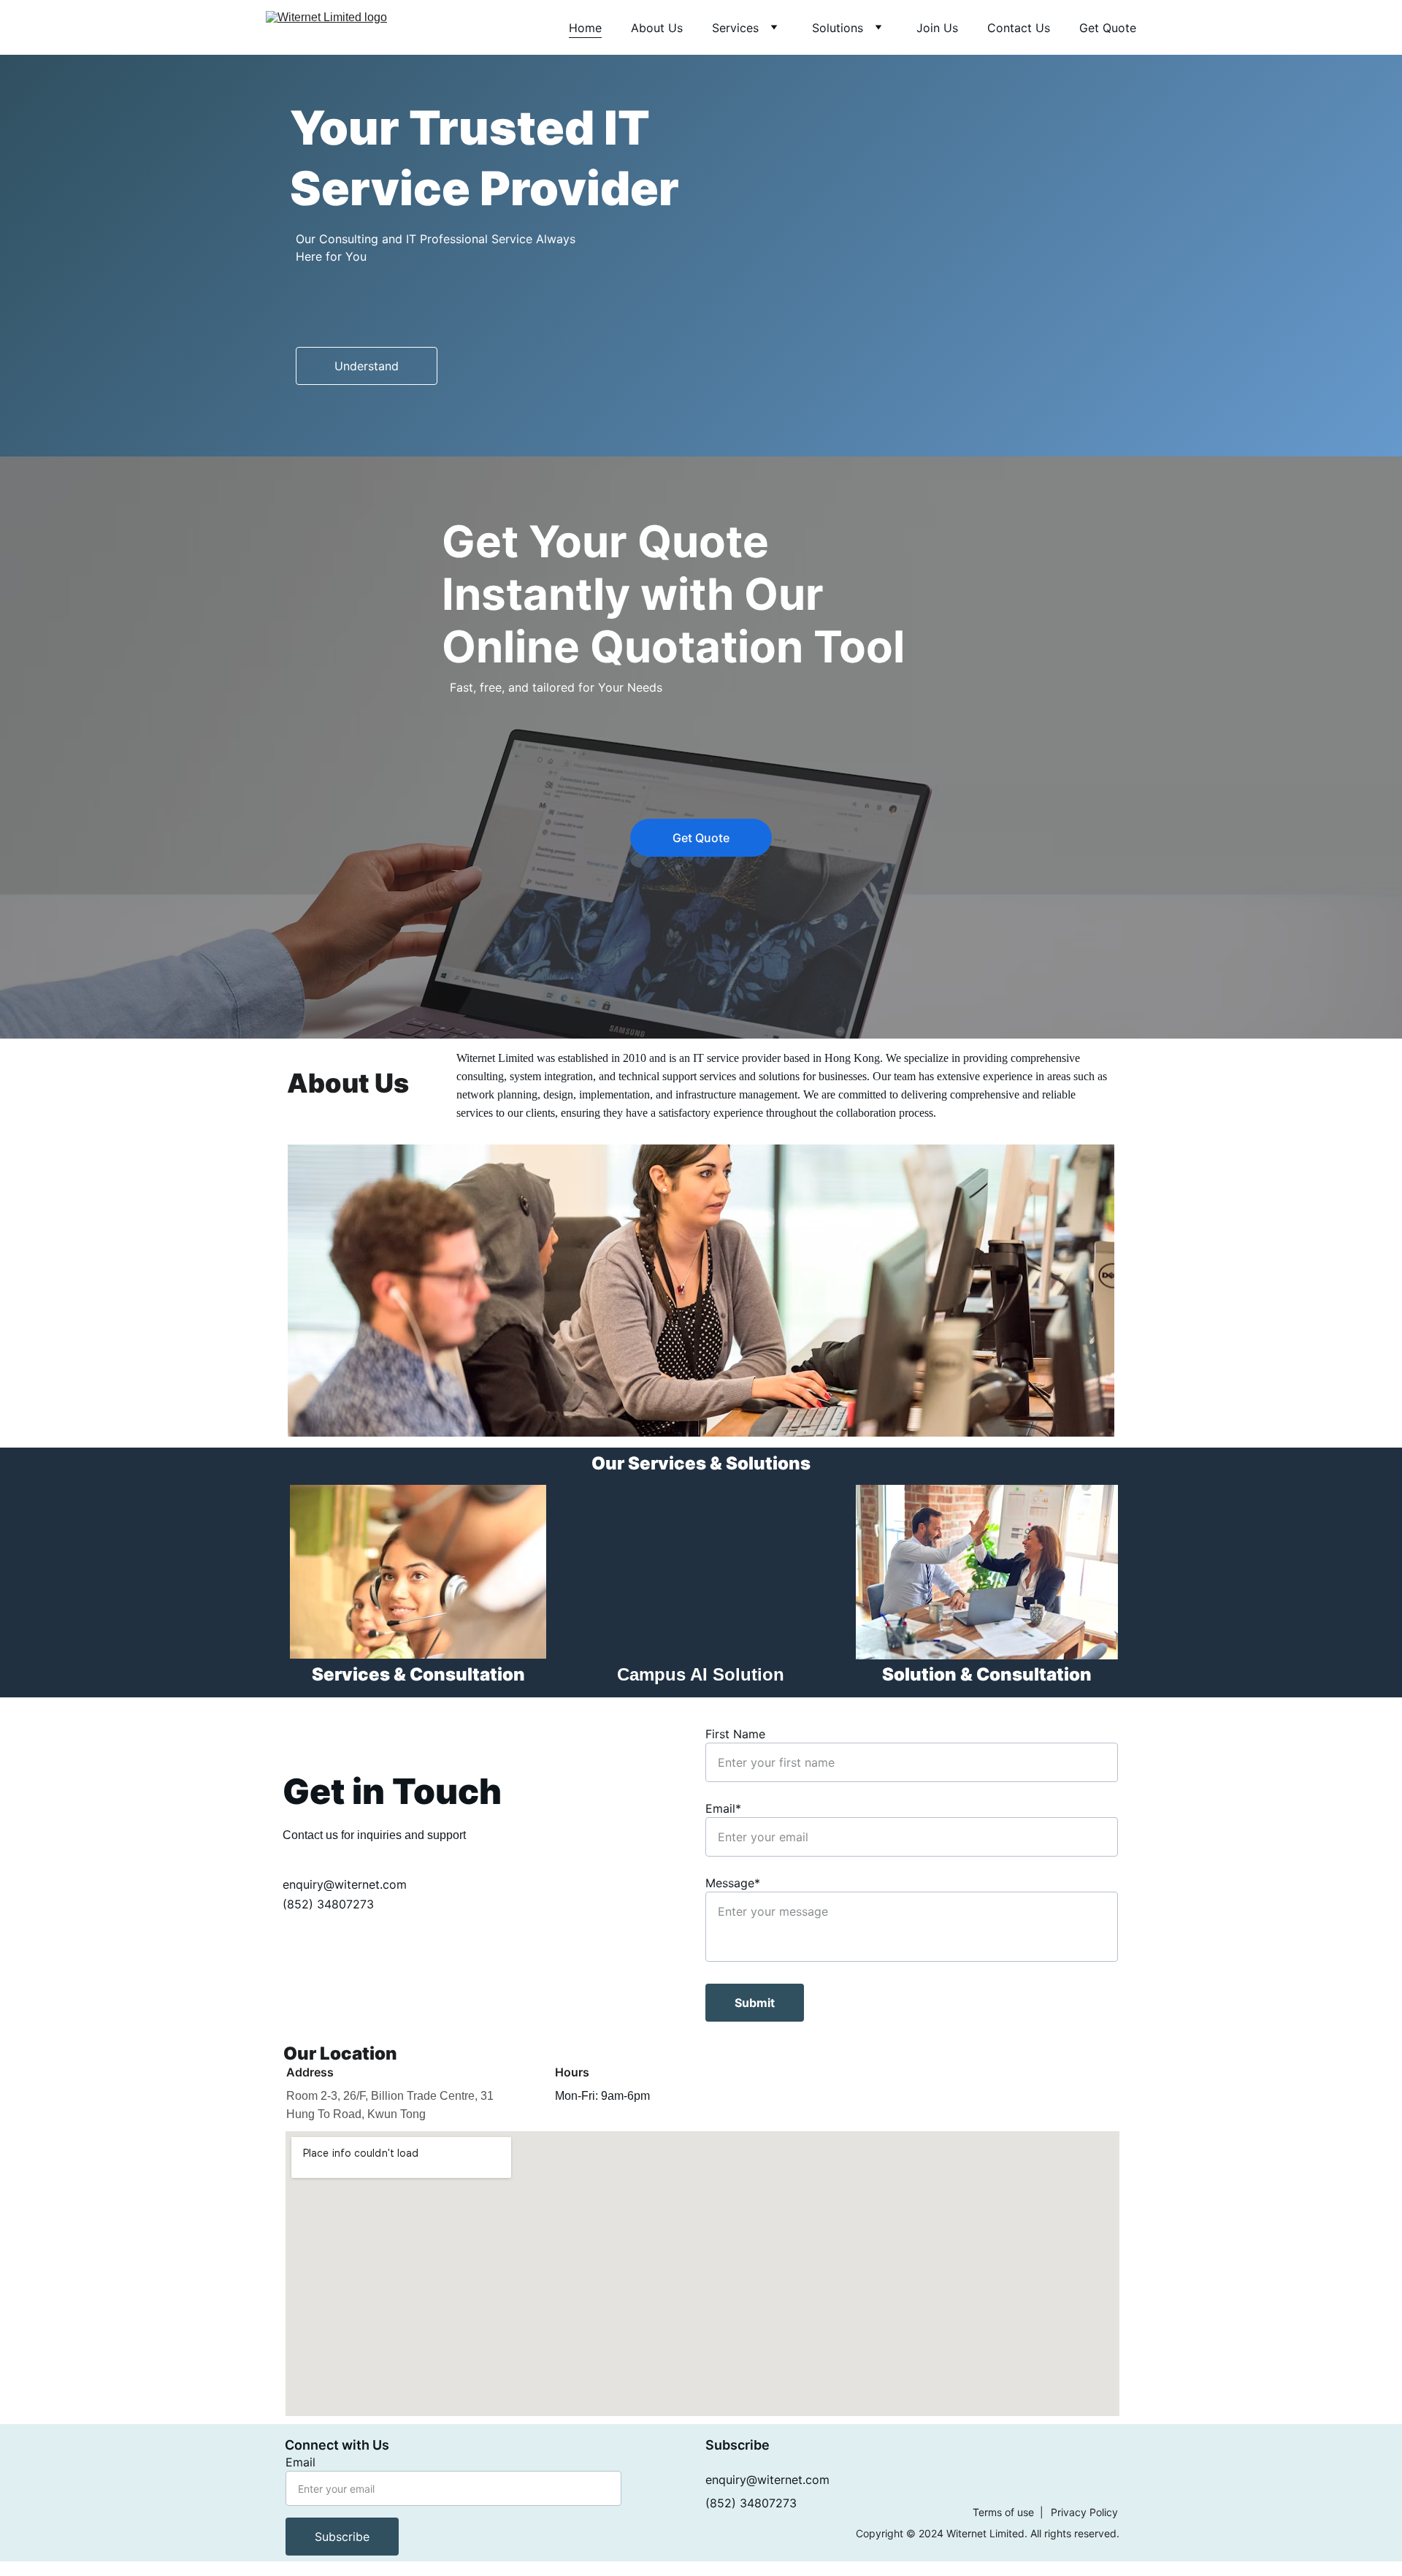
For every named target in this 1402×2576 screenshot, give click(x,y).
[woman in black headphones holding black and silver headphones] (418, 1572)
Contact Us (1019, 28)
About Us (657, 28)
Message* (733, 1883)
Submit (755, 2003)
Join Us (937, 28)
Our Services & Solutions (701, 1463)
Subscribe (342, 2537)
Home (585, 28)
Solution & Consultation (987, 1674)
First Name (735, 1734)
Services (735, 28)
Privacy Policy (1084, 2512)
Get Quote (1108, 28)
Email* (723, 1808)
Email (300, 2462)
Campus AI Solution (701, 1674)
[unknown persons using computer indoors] (701, 1291)
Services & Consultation (418, 1674)
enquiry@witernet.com (345, 1884)
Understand (367, 366)
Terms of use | (1008, 2512)
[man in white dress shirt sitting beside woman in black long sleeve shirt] (987, 1572)
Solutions (838, 28)
